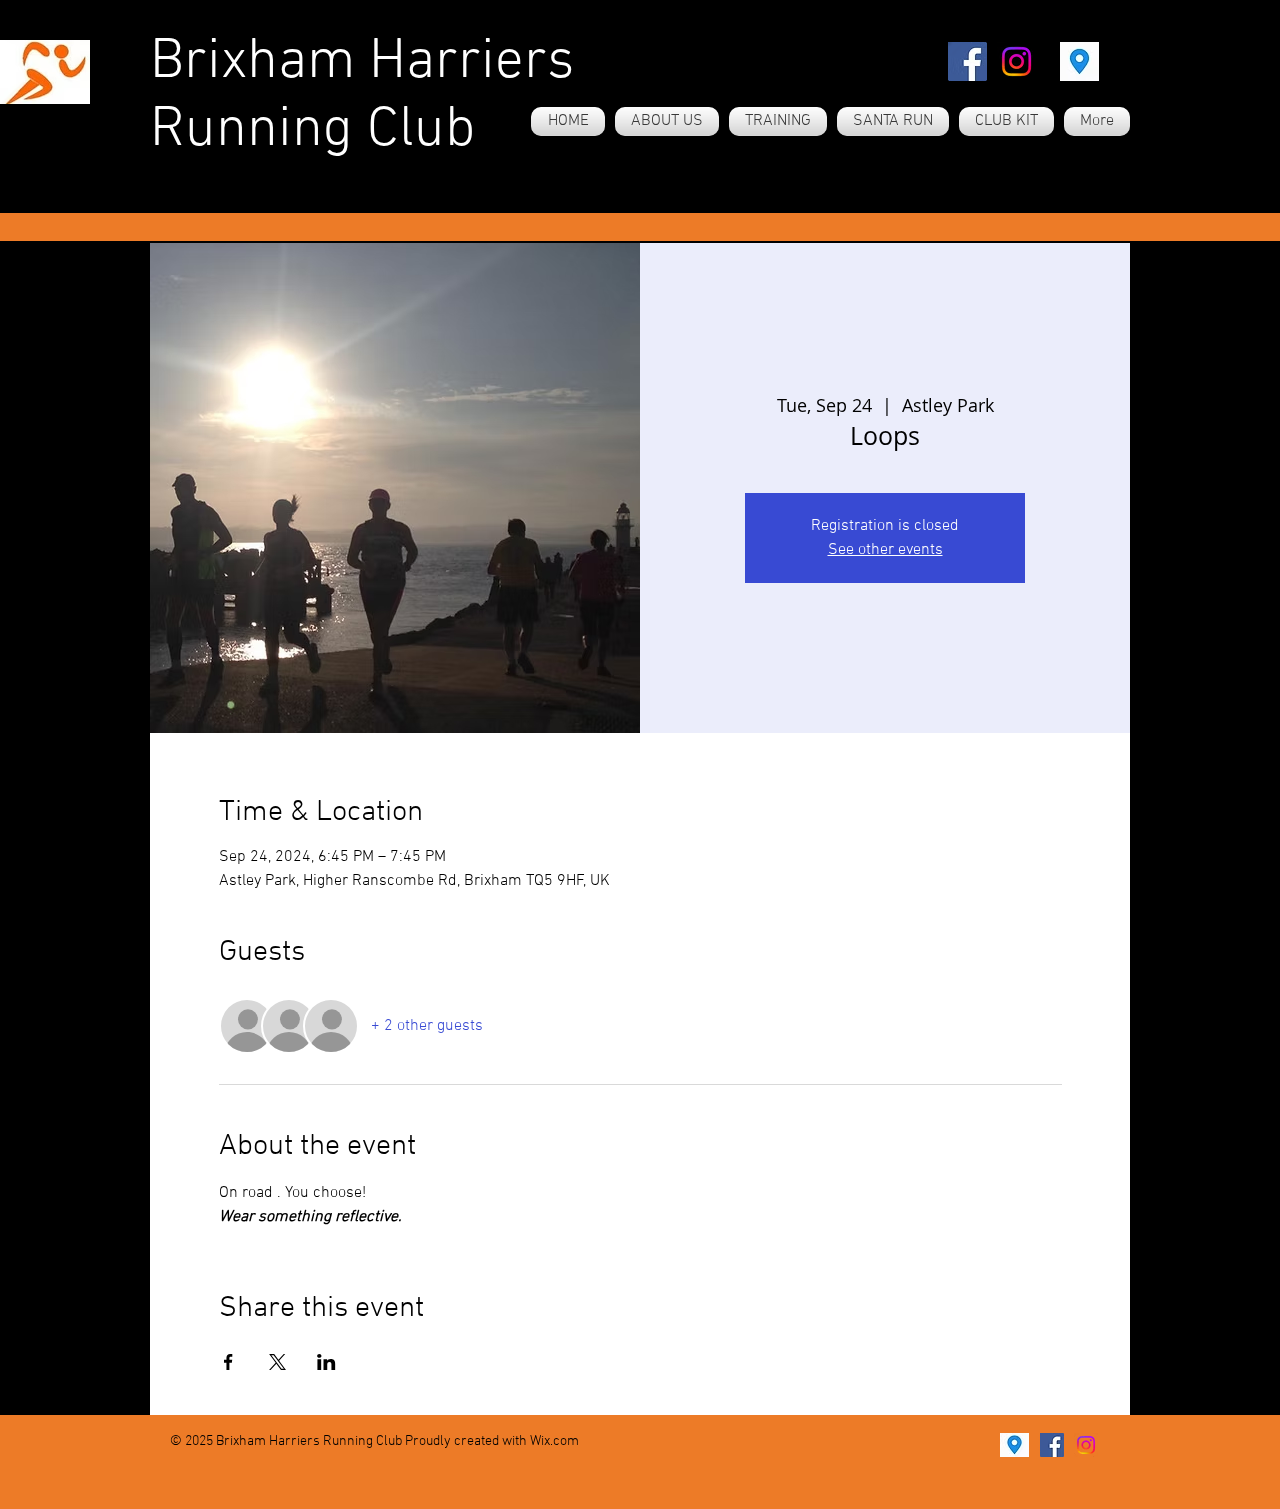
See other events (885, 550)
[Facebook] (967, 61)
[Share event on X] (277, 1362)
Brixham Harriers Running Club (362, 97)
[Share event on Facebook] (228, 1362)
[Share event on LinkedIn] (326, 1362)
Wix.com (554, 1441)
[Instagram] (1016, 61)
